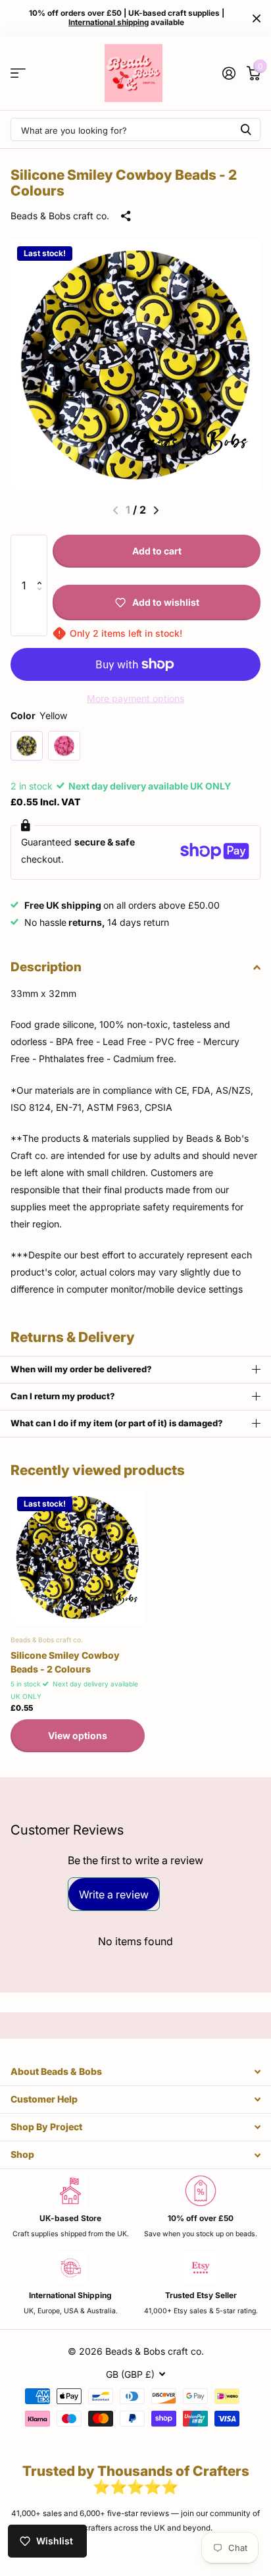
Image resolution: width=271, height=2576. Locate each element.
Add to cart (157, 551)
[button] (42, 557)
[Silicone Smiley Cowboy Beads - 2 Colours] (78, 1557)
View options (78, 1735)
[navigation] (156, 510)
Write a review (114, 1894)
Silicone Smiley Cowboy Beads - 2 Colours (65, 1662)
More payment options (135, 698)
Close (257, 18)
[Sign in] (229, 73)
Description (46, 967)
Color (39, 715)
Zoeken (246, 129)
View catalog (18, 73)
